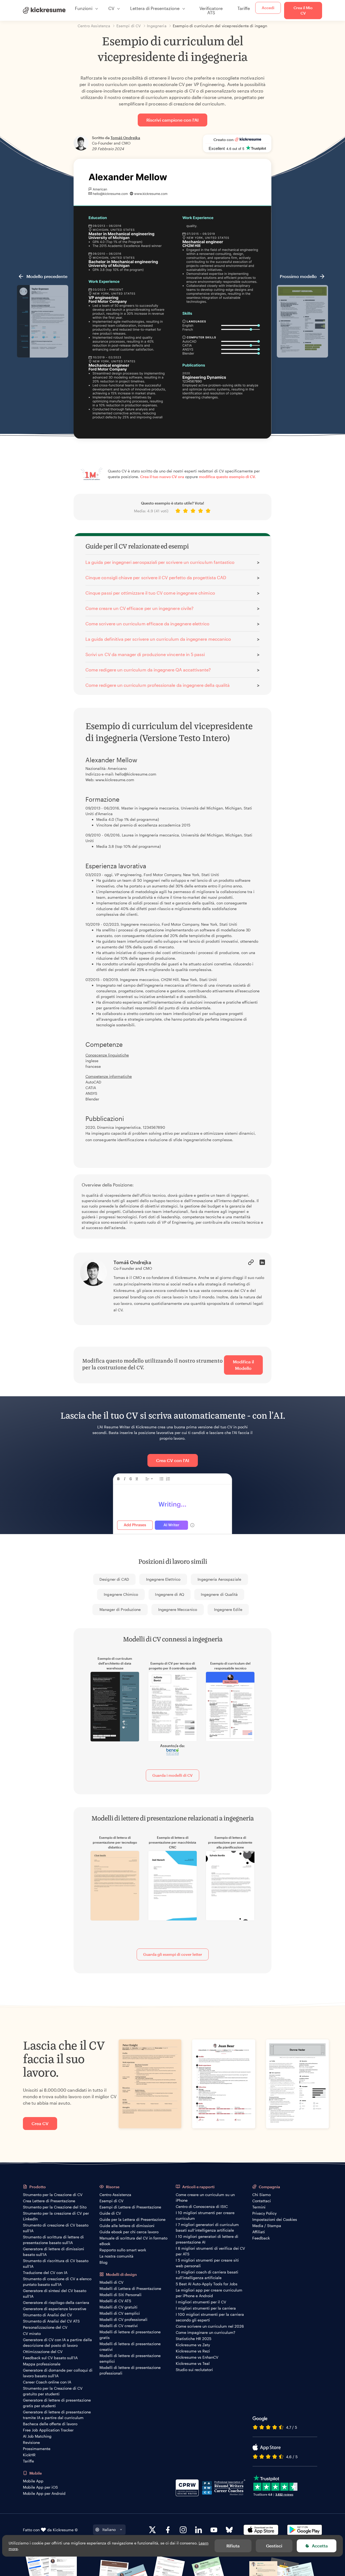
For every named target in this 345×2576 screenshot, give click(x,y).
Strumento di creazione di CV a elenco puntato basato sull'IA (57, 2282)
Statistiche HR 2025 (194, 2339)
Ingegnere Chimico (121, 1594)
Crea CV (40, 2123)
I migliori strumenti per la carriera (206, 2308)
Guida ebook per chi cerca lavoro (129, 2232)
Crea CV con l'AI (173, 1460)
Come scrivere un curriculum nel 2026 (210, 2326)
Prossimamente (37, 2449)
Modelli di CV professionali (123, 2319)
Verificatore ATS (211, 10)
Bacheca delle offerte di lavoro (50, 2424)
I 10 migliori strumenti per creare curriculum (205, 2215)
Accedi (268, 8)
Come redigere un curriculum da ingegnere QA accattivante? (148, 670)
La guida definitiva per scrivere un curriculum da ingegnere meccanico (158, 639)
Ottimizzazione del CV (43, 2352)
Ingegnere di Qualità (219, 1594)
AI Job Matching (37, 2436)
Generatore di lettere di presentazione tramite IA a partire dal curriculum (57, 2415)
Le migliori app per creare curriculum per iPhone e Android (209, 2293)
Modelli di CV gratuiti (118, 2307)
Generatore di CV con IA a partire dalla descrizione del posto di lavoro (57, 2342)
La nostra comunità (116, 2256)
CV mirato (32, 2333)
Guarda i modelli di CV (172, 1775)
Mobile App (33, 2481)
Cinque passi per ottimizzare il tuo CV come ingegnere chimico (150, 593)
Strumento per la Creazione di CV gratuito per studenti (53, 2391)
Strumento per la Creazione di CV (53, 2195)
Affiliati (259, 2232)
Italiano (109, 2529)
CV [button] (111, 8)
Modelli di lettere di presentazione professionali (130, 2370)
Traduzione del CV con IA (45, 2273)
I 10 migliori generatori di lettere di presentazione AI (207, 2239)
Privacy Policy (264, 2213)
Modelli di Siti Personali (120, 2295)
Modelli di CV (111, 2282)
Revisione (31, 2442)
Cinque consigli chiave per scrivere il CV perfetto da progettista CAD (156, 577)
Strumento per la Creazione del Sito (55, 2207)
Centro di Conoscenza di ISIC (202, 2206)
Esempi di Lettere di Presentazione (130, 2207)
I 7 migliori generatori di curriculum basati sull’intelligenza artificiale (207, 2227)
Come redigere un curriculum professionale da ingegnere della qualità (158, 685)
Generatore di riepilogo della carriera (56, 2302)
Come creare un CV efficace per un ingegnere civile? (139, 608)
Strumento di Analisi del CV (47, 2315)
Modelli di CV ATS (115, 2301)
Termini (259, 2207)
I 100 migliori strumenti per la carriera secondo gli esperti (210, 2317)
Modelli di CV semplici (120, 2313)
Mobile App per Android (44, 2493)
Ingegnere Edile (228, 1609)
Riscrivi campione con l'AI (172, 120)
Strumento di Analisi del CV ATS (51, 2321)
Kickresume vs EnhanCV (197, 2357)
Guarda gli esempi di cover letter (173, 1954)
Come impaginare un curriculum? (206, 2332)
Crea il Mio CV (303, 10)
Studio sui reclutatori (194, 2370)
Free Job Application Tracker (48, 2430)
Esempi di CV (111, 2201)
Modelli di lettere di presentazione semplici (130, 2358)
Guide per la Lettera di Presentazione (132, 2219)
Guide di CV (110, 2213)
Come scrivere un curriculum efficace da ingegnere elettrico (148, 624)
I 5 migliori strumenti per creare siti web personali (207, 2263)
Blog (103, 2262)
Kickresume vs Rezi (193, 2351)
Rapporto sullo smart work (123, 2250)
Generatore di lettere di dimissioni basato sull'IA (54, 2252)
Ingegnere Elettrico (163, 1579)
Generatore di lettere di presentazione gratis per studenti (57, 2403)
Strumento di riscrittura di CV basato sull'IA (56, 2263)
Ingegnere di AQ (170, 1594)
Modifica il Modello (243, 1365)
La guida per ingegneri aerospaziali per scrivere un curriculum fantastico (160, 562)
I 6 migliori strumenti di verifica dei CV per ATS (210, 2251)
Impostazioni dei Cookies (275, 2219)
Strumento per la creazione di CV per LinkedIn (56, 2216)
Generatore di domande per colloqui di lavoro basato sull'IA (58, 2373)
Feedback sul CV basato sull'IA (50, 2358)
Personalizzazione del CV (45, 2327)
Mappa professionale (42, 2364)
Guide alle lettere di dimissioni (127, 2226)
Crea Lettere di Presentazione (49, 2201)
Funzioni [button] (84, 8)
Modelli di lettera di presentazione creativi (130, 2347)
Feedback (261, 2238)
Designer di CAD (114, 1579)
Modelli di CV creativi (119, 2326)
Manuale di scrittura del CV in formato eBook (133, 2241)
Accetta (320, 2546)
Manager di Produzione (120, 1609)
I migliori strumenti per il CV (201, 2302)
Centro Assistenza (115, 2195)
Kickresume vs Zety (193, 2345)
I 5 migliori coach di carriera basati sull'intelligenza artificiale (207, 2275)
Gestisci (274, 2546)
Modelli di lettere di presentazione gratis (130, 2335)
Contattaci (262, 2201)
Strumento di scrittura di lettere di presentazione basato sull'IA (53, 2240)
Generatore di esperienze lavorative (55, 2309)
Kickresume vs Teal (193, 2363)
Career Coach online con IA (47, 2382)
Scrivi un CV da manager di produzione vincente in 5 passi (145, 654)
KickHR (29, 2455)
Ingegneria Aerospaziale (219, 1579)
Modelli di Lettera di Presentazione (130, 2288)
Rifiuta (233, 2546)
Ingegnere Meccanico (178, 1609)
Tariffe (244, 8)
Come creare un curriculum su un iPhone (205, 2197)
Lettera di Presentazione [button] (155, 8)
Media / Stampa (267, 2226)
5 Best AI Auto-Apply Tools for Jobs (207, 2284)
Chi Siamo (261, 2195)
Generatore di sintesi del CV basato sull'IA (55, 2293)
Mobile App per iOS (40, 2487)
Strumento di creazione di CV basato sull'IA (56, 2228)
